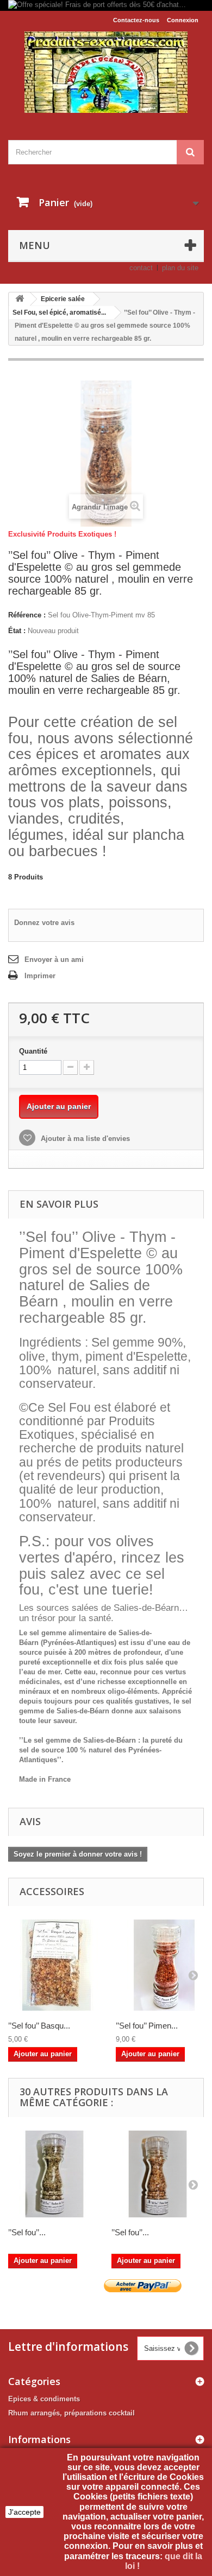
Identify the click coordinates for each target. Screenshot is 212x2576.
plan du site (180, 268)
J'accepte (24, 2512)
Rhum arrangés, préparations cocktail (71, 2413)
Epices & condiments (44, 2399)
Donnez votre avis (44, 923)
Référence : (27, 615)
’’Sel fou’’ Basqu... (39, 2026)
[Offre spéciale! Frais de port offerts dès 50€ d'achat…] (106, 5)
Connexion (183, 20)
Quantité (33, 1051)
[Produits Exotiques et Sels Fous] (106, 72)
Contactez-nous (136, 20)
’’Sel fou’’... (27, 2232)
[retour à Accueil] (20, 299)
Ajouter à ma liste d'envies (84, 1139)
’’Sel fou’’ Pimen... (147, 2026)
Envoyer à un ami (54, 959)
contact (141, 268)
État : (17, 631)
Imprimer (40, 976)
